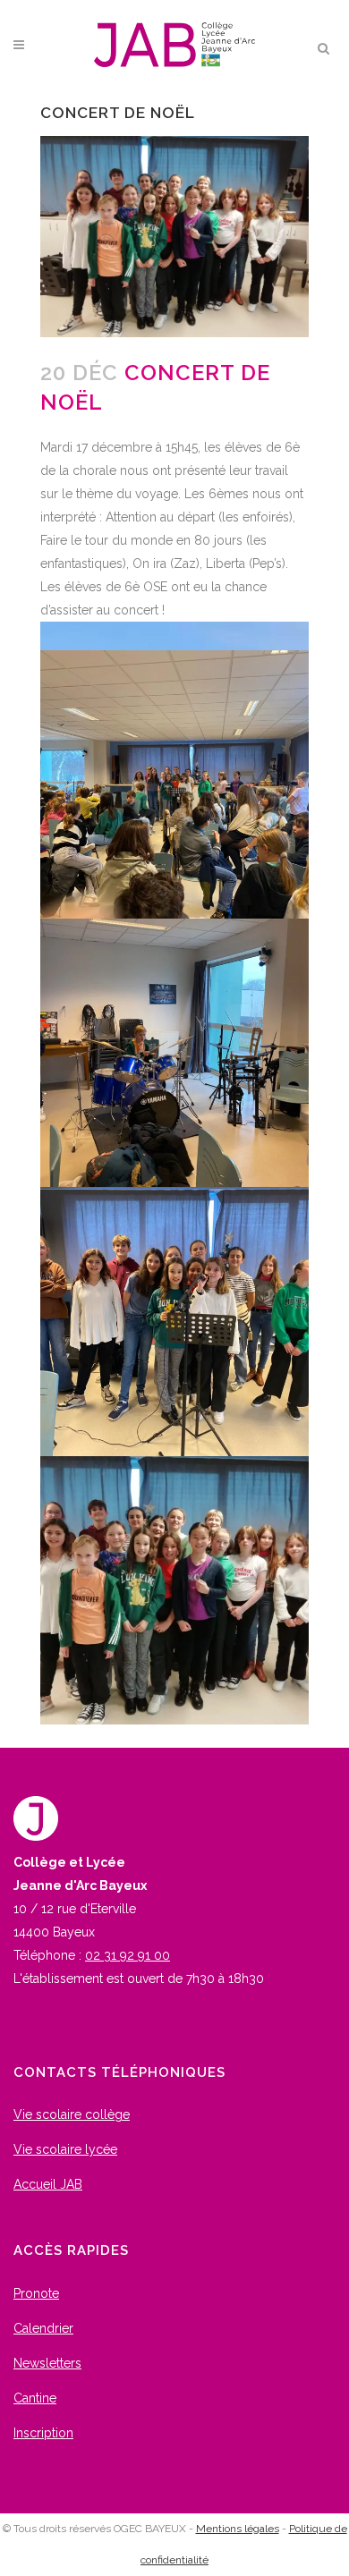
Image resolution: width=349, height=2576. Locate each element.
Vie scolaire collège (72, 2114)
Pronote (36, 2293)
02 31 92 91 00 (128, 1955)
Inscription (43, 2433)
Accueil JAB (48, 2184)
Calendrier (43, 2328)
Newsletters (47, 2363)
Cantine (35, 2398)
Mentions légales (238, 2529)
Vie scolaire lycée (65, 2149)
